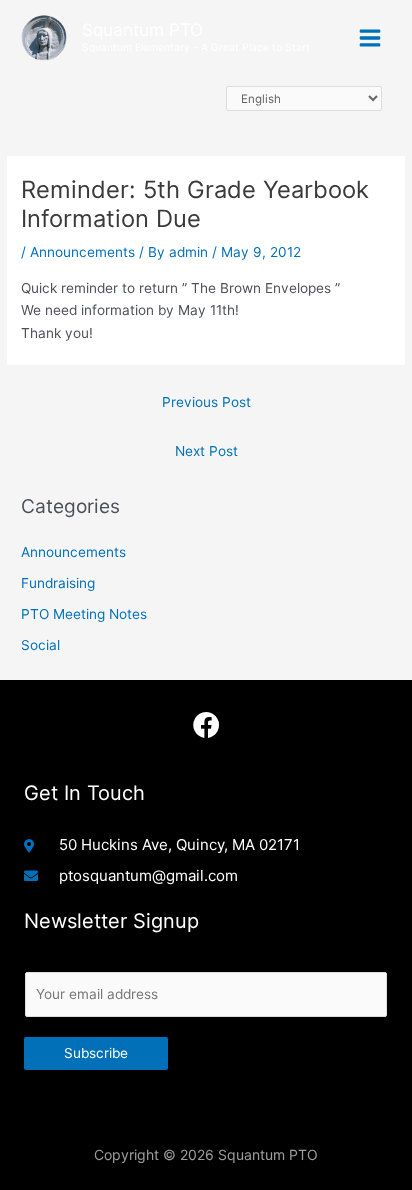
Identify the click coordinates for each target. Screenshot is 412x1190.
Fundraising (58, 583)
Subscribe (96, 1053)
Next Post (206, 451)
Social (40, 645)
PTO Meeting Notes (84, 614)
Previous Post (206, 402)
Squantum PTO (142, 29)
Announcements (82, 252)
